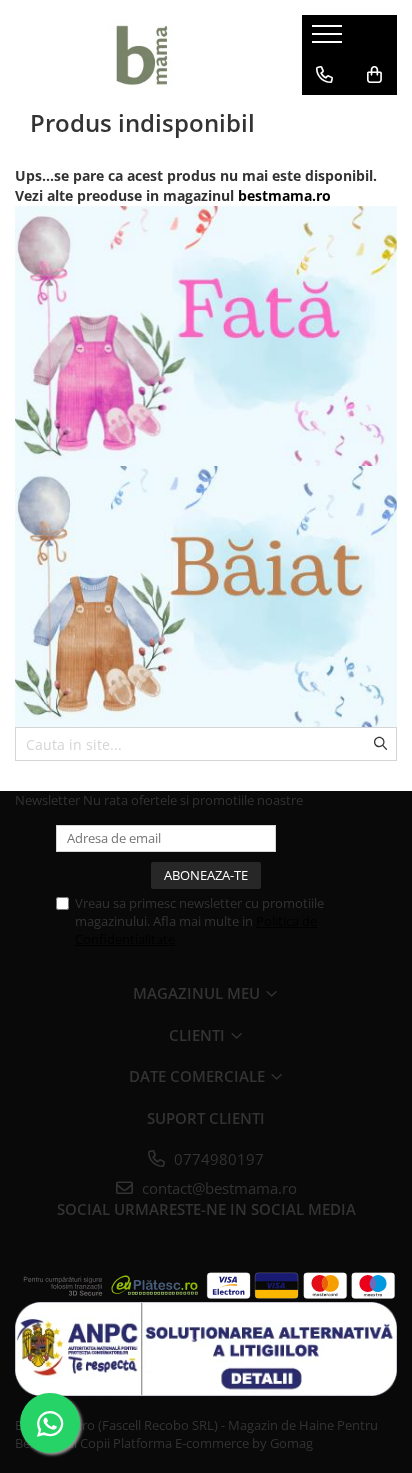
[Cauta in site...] (324, 115)
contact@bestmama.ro (217, 1188)
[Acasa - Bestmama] (143, 55)
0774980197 (217, 1159)
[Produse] (329, 40)
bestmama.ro (284, 195)
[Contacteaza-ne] (324, 75)
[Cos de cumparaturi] (374, 75)
